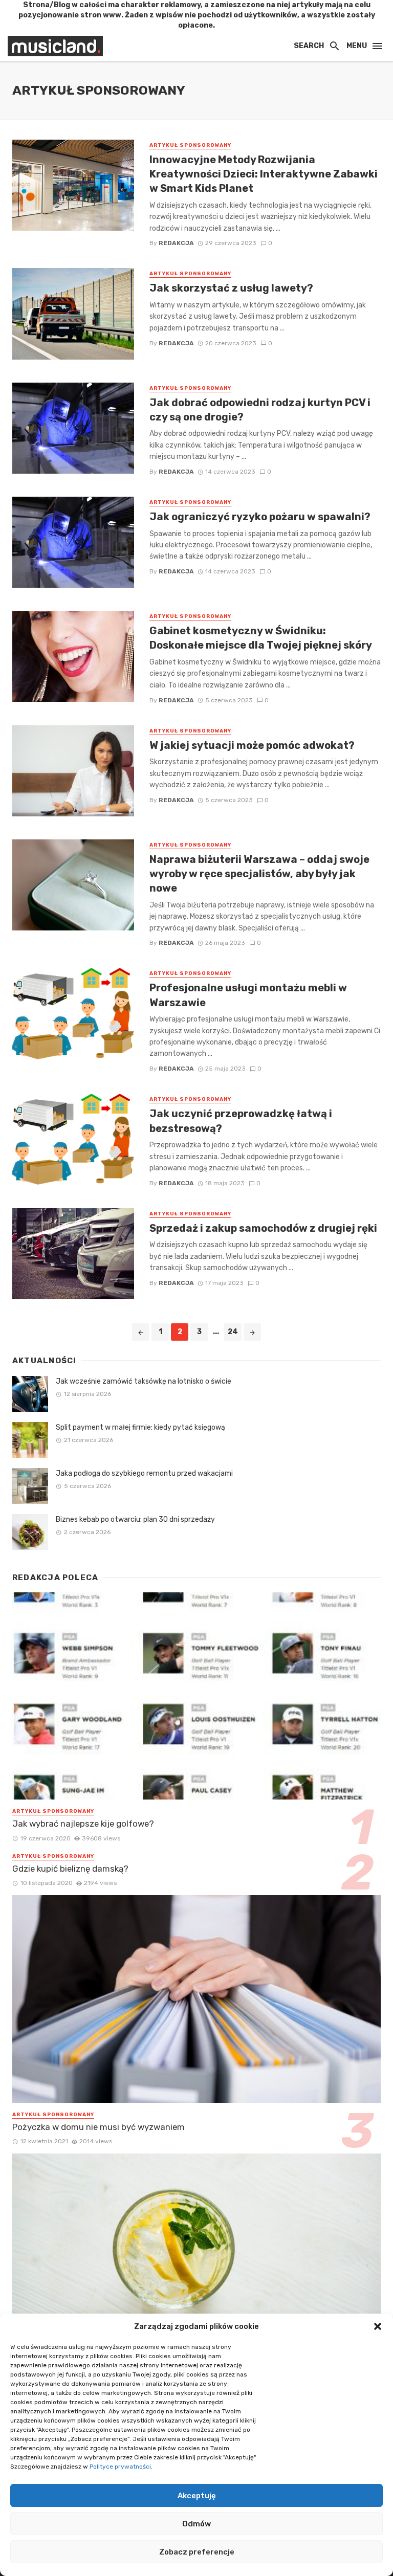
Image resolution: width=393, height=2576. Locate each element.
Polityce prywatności (120, 2467)
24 (233, 1332)
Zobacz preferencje (197, 2552)
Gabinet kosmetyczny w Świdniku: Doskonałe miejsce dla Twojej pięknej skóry (261, 638)
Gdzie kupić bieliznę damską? (70, 1869)
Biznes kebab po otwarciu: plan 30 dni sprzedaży (135, 1519)
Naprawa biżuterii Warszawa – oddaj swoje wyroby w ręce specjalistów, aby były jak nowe (259, 874)
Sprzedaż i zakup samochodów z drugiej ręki (263, 1228)
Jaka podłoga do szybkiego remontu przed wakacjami (144, 1473)
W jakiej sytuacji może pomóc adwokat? (252, 745)
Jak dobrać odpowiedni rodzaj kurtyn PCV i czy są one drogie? (260, 410)
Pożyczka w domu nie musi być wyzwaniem (99, 2127)
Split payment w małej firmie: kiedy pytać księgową (140, 1427)
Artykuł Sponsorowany (190, 145)
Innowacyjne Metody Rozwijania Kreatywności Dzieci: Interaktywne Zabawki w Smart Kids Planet (264, 174)
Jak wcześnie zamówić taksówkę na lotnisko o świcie (144, 1381)
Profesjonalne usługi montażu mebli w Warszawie (248, 995)
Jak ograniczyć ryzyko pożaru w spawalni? (260, 517)
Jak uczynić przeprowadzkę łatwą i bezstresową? (241, 1121)
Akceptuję (197, 2496)
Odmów (196, 2524)
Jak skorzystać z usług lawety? (231, 288)
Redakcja (176, 243)
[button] (378, 2326)
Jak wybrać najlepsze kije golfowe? (83, 1824)
